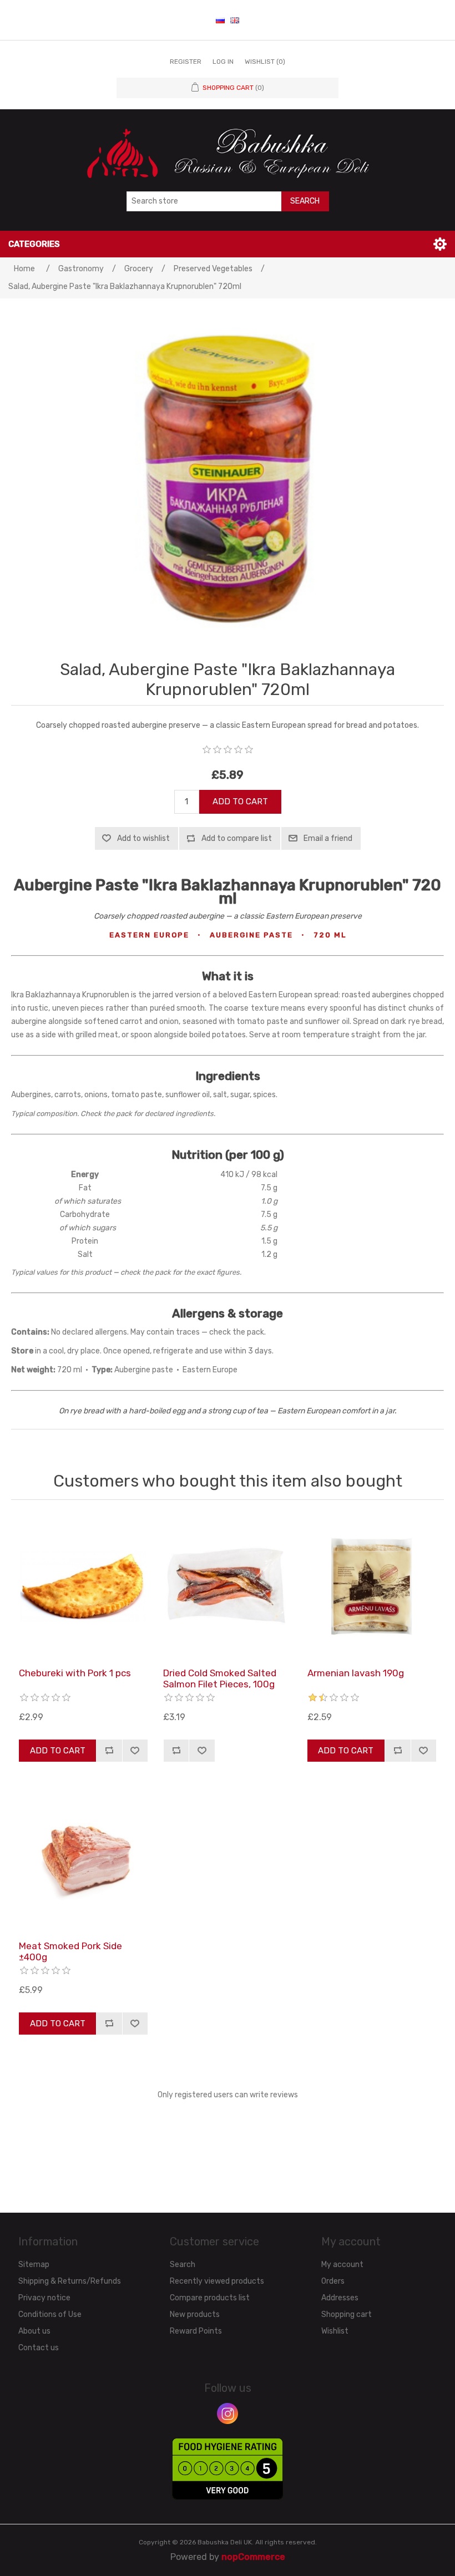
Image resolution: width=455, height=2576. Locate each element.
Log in (223, 62)
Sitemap (34, 2265)
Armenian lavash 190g (356, 1673)
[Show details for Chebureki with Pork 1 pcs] (83, 1586)
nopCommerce (253, 2557)
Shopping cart (347, 2314)
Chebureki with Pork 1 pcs (75, 1673)
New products (195, 2314)
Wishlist (335, 2331)
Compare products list (210, 2298)
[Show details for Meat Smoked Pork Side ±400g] (83, 1859)
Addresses (340, 2298)
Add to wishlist (143, 838)
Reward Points (196, 2331)
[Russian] (220, 20)
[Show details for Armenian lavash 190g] (372, 1586)
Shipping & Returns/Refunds (70, 2281)
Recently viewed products (217, 2281)
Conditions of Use (50, 2314)
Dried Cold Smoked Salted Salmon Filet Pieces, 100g (220, 1679)
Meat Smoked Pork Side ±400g (70, 1951)
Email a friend (328, 838)
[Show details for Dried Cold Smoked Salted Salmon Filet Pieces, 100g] (228, 1586)
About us (34, 2331)
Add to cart (240, 802)
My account (342, 2265)
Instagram (228, 2413)
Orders (333, 2281)
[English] (235, 20)
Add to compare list (237, 838)
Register (186, 62)
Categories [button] (34, 244)
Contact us (39, 2348)
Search (305, 201)
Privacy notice (44, 2298)
